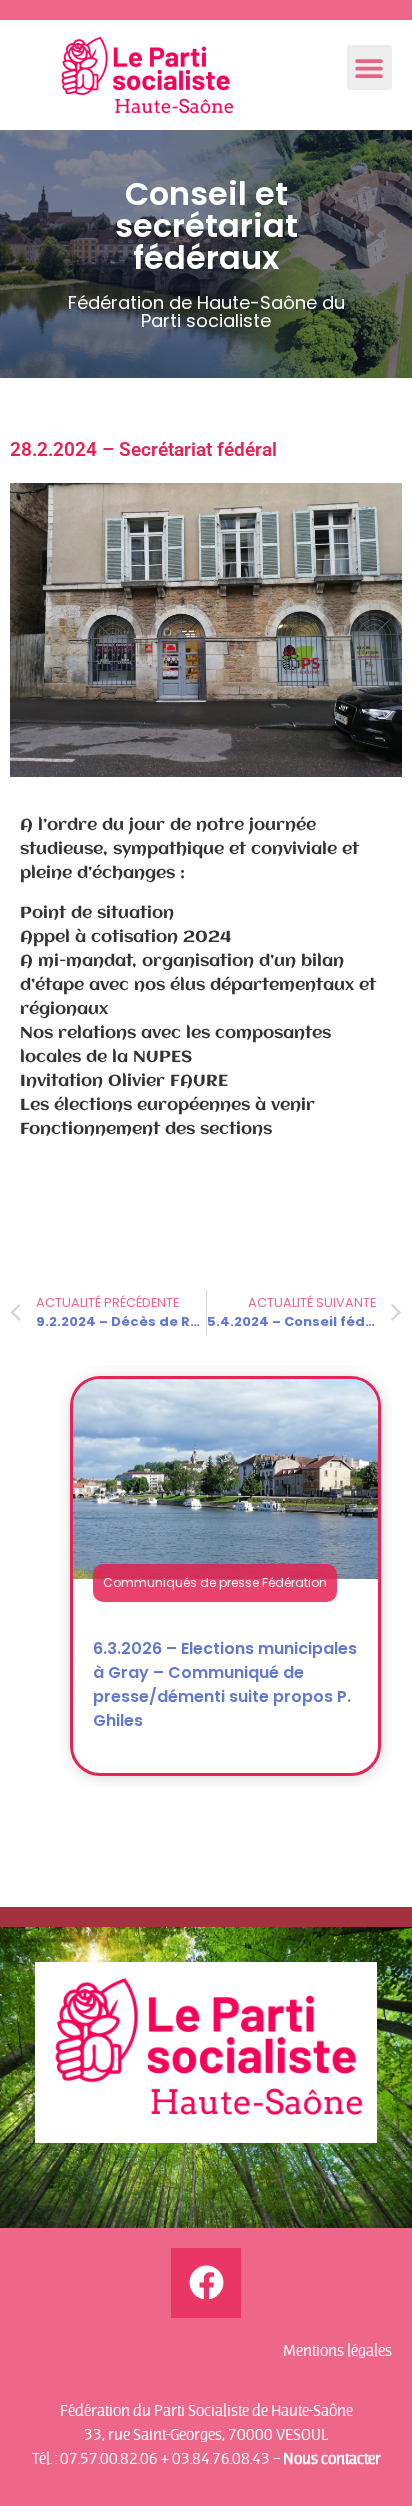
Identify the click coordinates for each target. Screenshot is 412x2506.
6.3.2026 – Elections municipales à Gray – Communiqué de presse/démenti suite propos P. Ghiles (225, 1684)
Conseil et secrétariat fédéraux (206, 225)
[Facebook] (206, 2283)
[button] (369, 67)
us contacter (337, 2458)
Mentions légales (337, 2350)
